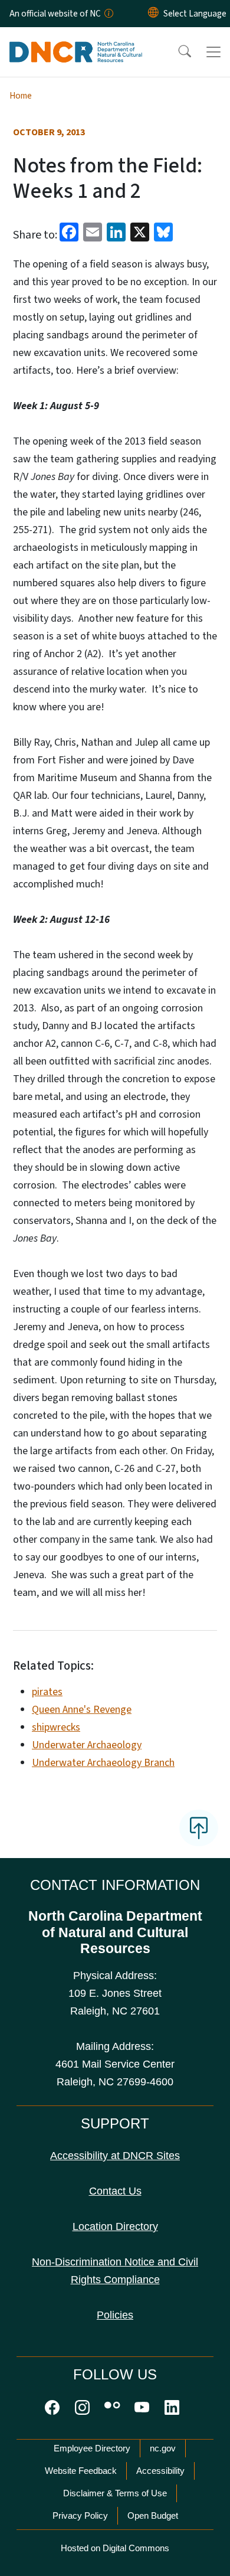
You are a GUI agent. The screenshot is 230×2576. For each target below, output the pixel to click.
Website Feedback (81, 2471)
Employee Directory (92, 2448)
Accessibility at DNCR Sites (115, 2156)
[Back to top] (199, 1828)
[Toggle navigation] (213, 52)
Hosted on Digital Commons (115, 2548)
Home (21, 96)
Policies (115, 2315)
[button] (177, 52)
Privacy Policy (80, 2515)
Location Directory (115, 2226)
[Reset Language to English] (153, 14)
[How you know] (108, 14)
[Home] (76, 41)
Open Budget (153, 2515)
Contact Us (115, 2191)
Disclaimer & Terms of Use (115, 2493)
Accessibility (160, 2471)
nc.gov (163, 2448)
